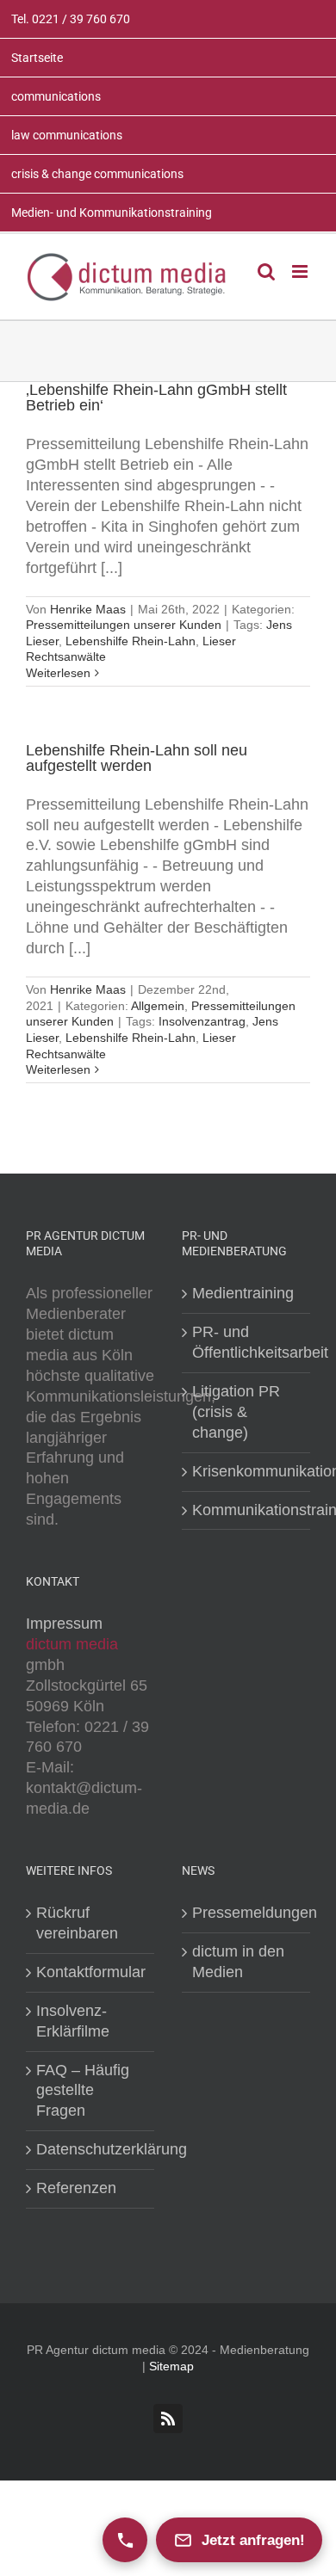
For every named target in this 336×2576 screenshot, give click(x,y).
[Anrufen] (125, 2540)
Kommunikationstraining (247, 1510)
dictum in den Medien (238, 1962)
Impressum (64, 1624)
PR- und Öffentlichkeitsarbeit (247, 1342)
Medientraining (243, 1293)
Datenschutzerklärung (91, 2149)
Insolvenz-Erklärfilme (73, 2021)
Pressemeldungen (247, 1913)
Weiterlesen (58, 673)
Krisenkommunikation (247, 1471)
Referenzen (76, 2188)
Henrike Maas (88, 609)
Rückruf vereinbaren (77, 1923)
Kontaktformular (91, 1972)
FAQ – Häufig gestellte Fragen (83, 2091)
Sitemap (171, 2366)
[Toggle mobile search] (266, 271)
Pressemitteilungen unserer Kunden (124, 625)
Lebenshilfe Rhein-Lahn (131, 641)
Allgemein (158, 1006)
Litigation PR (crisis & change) (236, 1412)
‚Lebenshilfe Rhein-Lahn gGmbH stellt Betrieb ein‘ (156, 397)
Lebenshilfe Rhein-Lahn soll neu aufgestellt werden (137, 758)
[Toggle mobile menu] (301, 271)
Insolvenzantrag (202, 1021)
